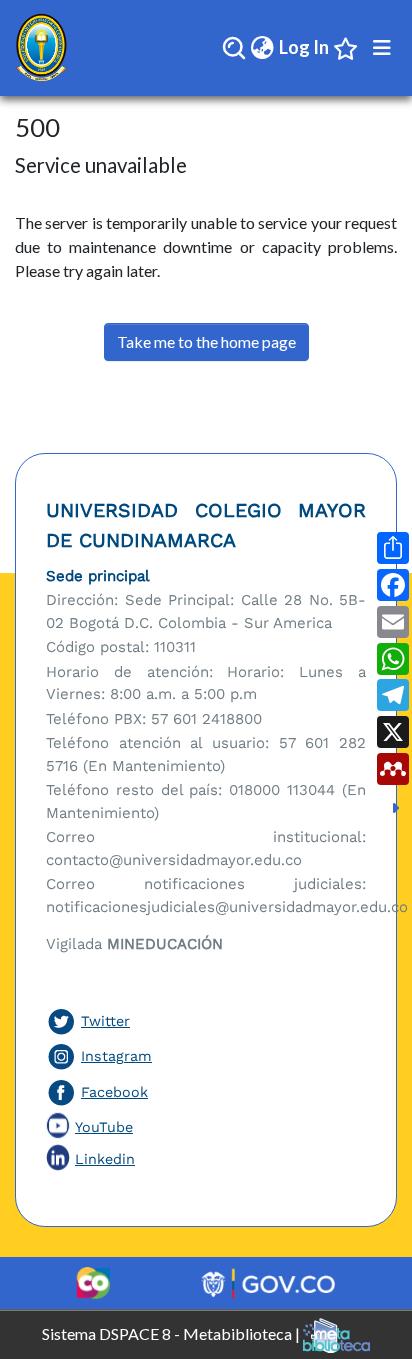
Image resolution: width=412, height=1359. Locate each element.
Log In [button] (305, 47)
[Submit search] (234, 48)
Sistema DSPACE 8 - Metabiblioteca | (172, 1332)
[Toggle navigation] (382, 48)
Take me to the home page (206, 341)
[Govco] (268, 1283)
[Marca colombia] (92, 1283)
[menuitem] (263, 47)
